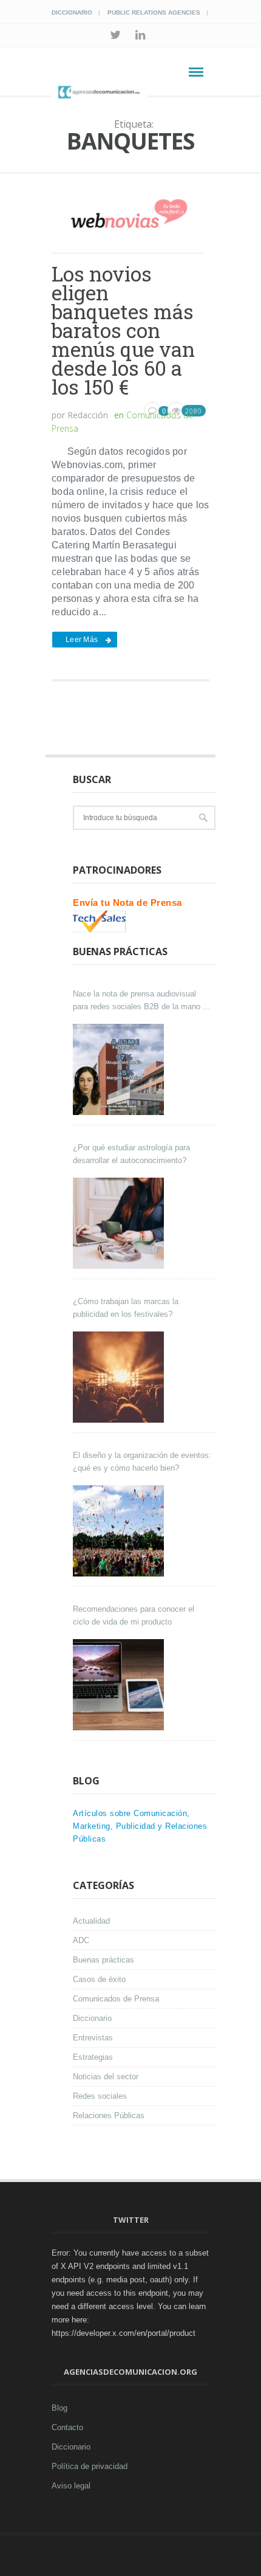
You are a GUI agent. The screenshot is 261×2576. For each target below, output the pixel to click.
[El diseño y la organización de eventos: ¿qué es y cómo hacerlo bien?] (120, 1531)
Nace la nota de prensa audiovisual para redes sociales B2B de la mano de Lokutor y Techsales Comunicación (142, 1001)
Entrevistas (93, 2038)
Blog (59, 2408)
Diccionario (72, 12)
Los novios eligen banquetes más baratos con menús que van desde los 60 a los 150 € (123, 330)
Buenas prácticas (103, 1960)
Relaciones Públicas (109, 2115)
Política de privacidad (90, 2466)
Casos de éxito (99, 1979)
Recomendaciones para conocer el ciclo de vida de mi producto (134, 1615)
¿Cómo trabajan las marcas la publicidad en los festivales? (126, 1308)
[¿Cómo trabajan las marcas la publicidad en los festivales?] (120, 1377)
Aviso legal (71, 2486)
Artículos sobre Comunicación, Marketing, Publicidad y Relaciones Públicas (140, 1826)
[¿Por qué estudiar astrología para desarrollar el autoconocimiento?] (120, 1223)
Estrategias (93, 2057)
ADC (81, 1940)
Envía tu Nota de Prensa (127, 903)
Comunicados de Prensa (116, 1999)
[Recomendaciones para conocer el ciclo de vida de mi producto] (120, 1685)
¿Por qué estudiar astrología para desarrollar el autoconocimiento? (131, 1154)
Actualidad (91, 1921)
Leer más (82, 640)
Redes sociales (100, 2096)
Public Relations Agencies (154, 12)
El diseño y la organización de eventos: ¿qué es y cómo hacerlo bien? (142, 1462)
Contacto (67, 2427)
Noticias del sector (106, 2077)
